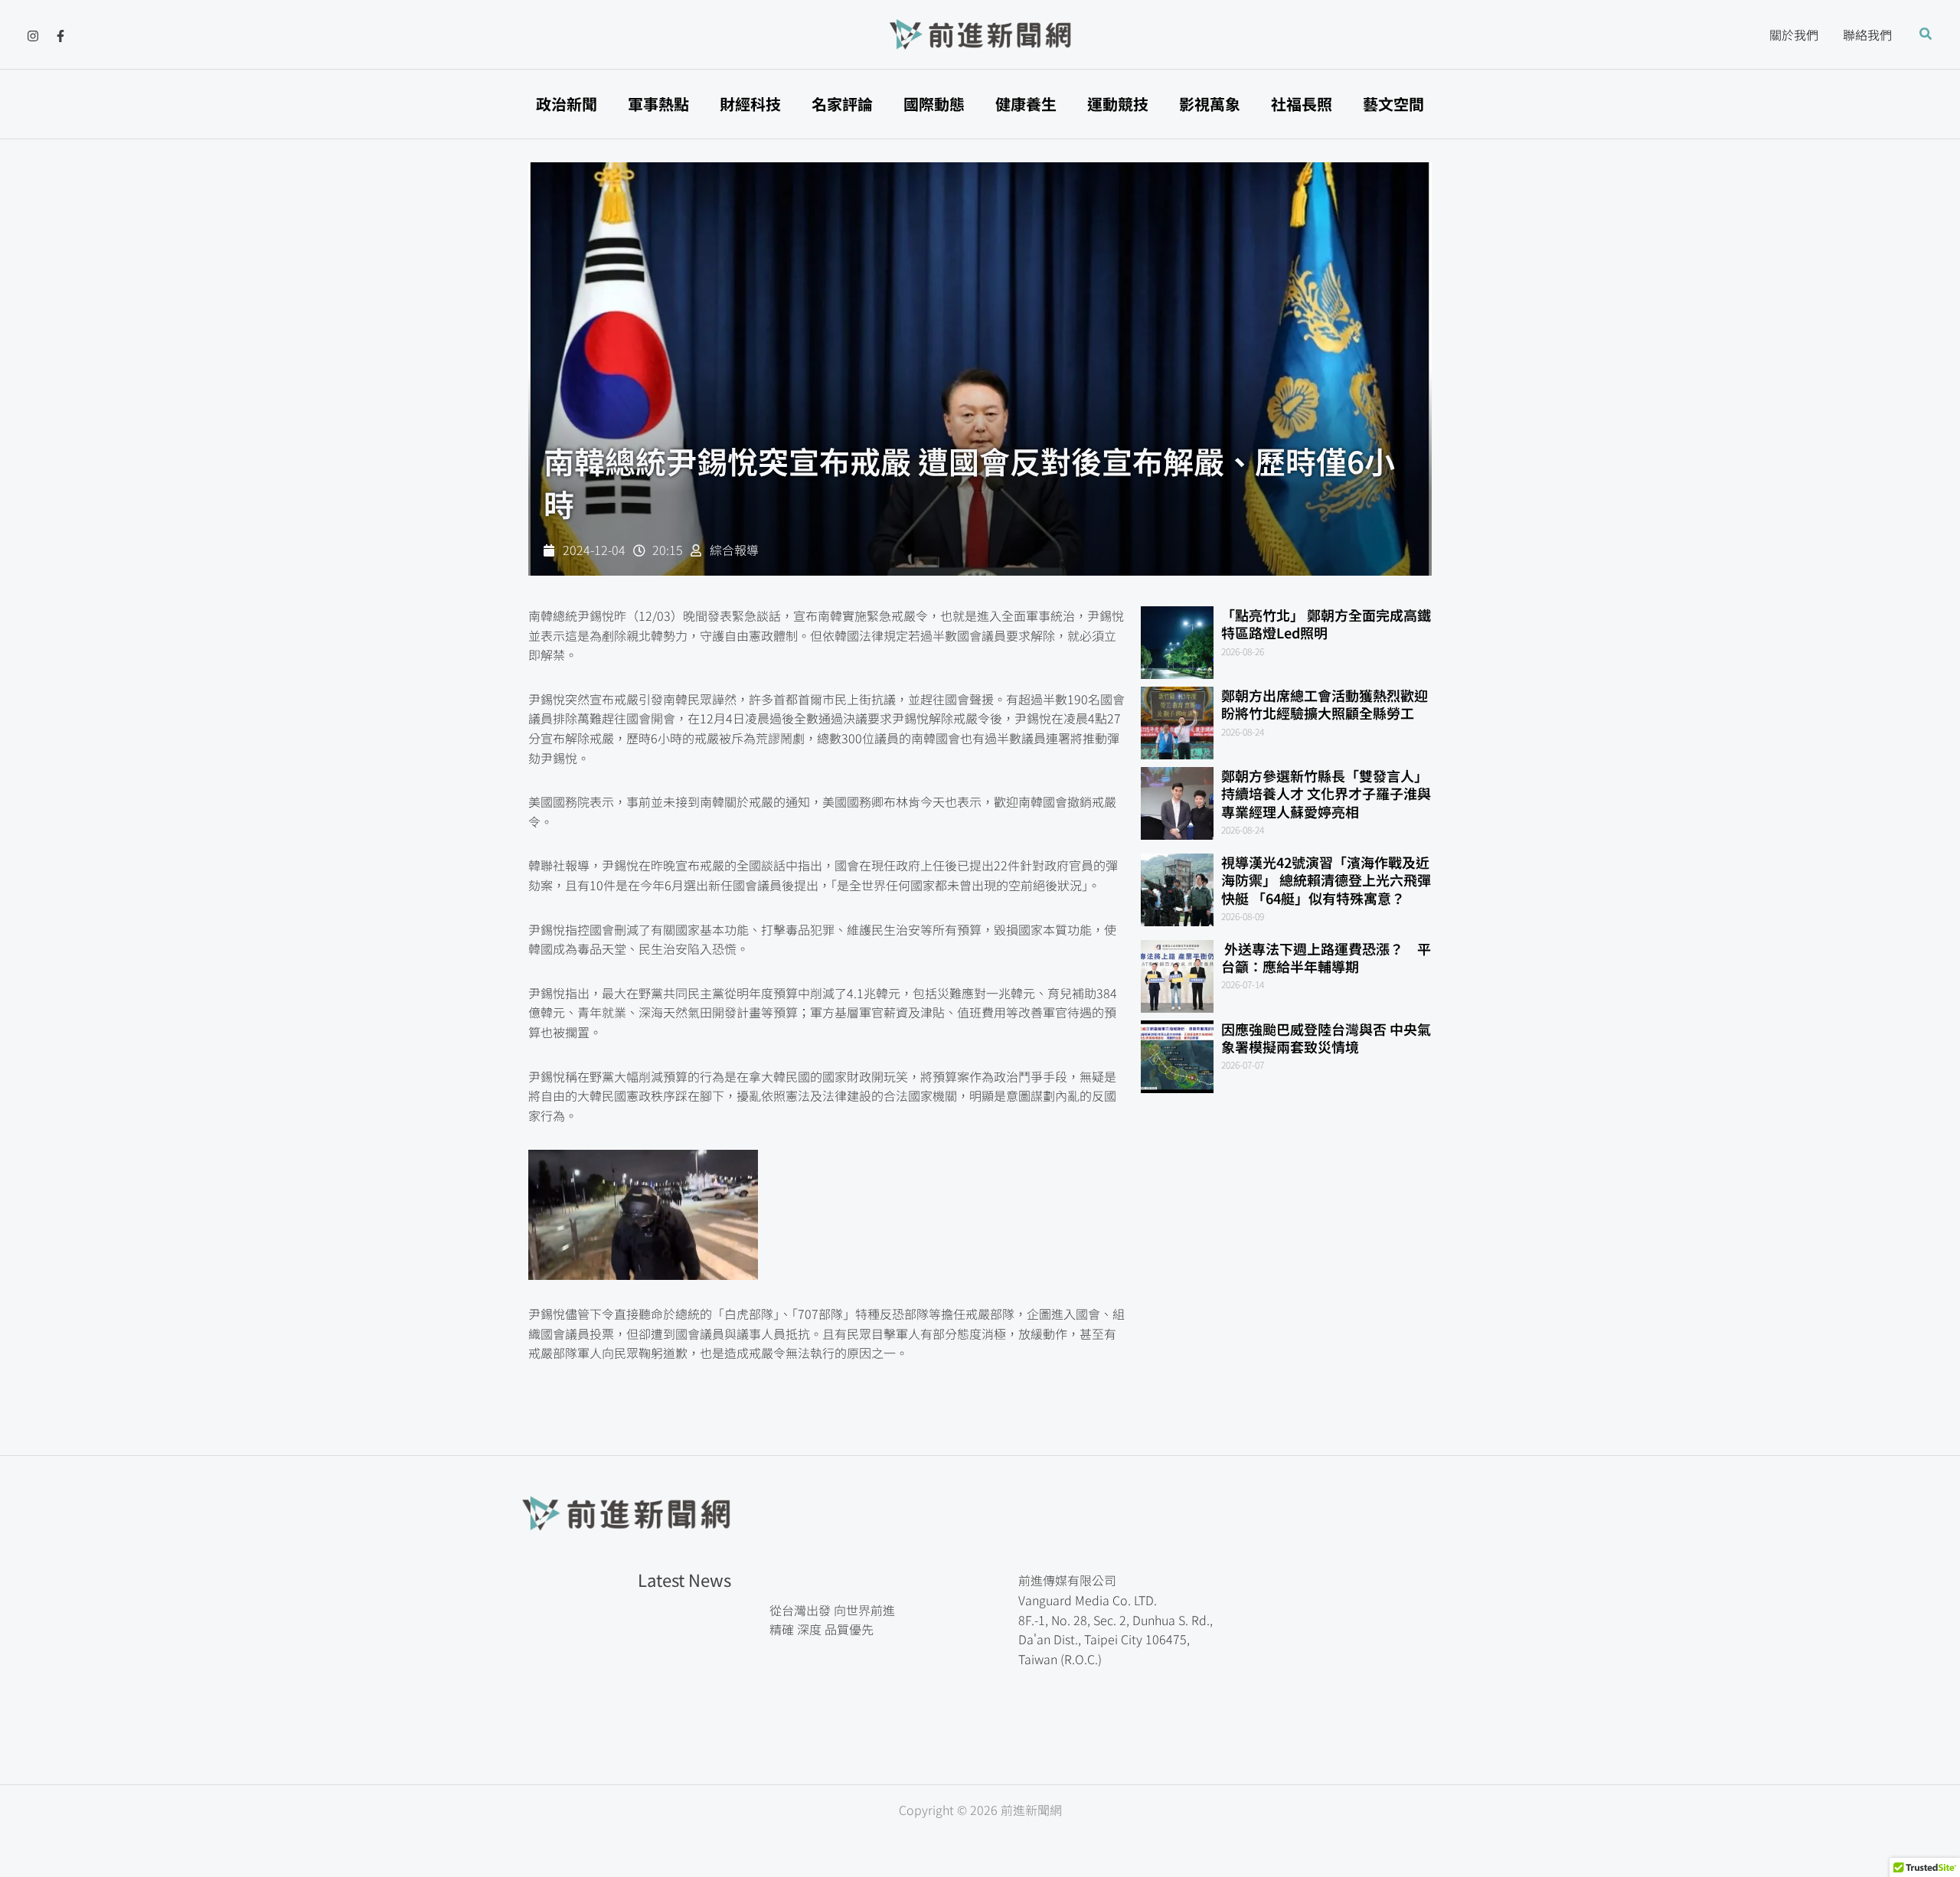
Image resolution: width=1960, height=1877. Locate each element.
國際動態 (934, 104)
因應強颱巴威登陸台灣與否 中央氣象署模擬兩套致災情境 (1326, 1038)
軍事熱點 (658, 104)
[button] (1926, 34)
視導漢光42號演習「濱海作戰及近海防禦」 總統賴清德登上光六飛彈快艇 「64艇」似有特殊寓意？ (1326, 880)
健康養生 (1026, 104)
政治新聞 (567, 104)
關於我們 (1794, 34)
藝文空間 (1393, 104)
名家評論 (842, 104)
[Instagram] (33, 36)
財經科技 (750, 104)
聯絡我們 (1867, 34)
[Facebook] (60, 36)
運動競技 (1118, 104)
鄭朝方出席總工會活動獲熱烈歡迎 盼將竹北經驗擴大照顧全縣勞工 (1331, 704)
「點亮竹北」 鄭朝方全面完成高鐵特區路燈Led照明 (1326, 623)
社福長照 (1302, 104)
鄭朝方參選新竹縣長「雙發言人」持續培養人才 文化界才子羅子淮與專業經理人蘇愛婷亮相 (1326, 793)
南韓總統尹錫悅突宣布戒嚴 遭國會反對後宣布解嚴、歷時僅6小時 (969, 482)
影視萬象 (1210, 104)
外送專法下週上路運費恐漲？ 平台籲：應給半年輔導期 (1326, 957)
